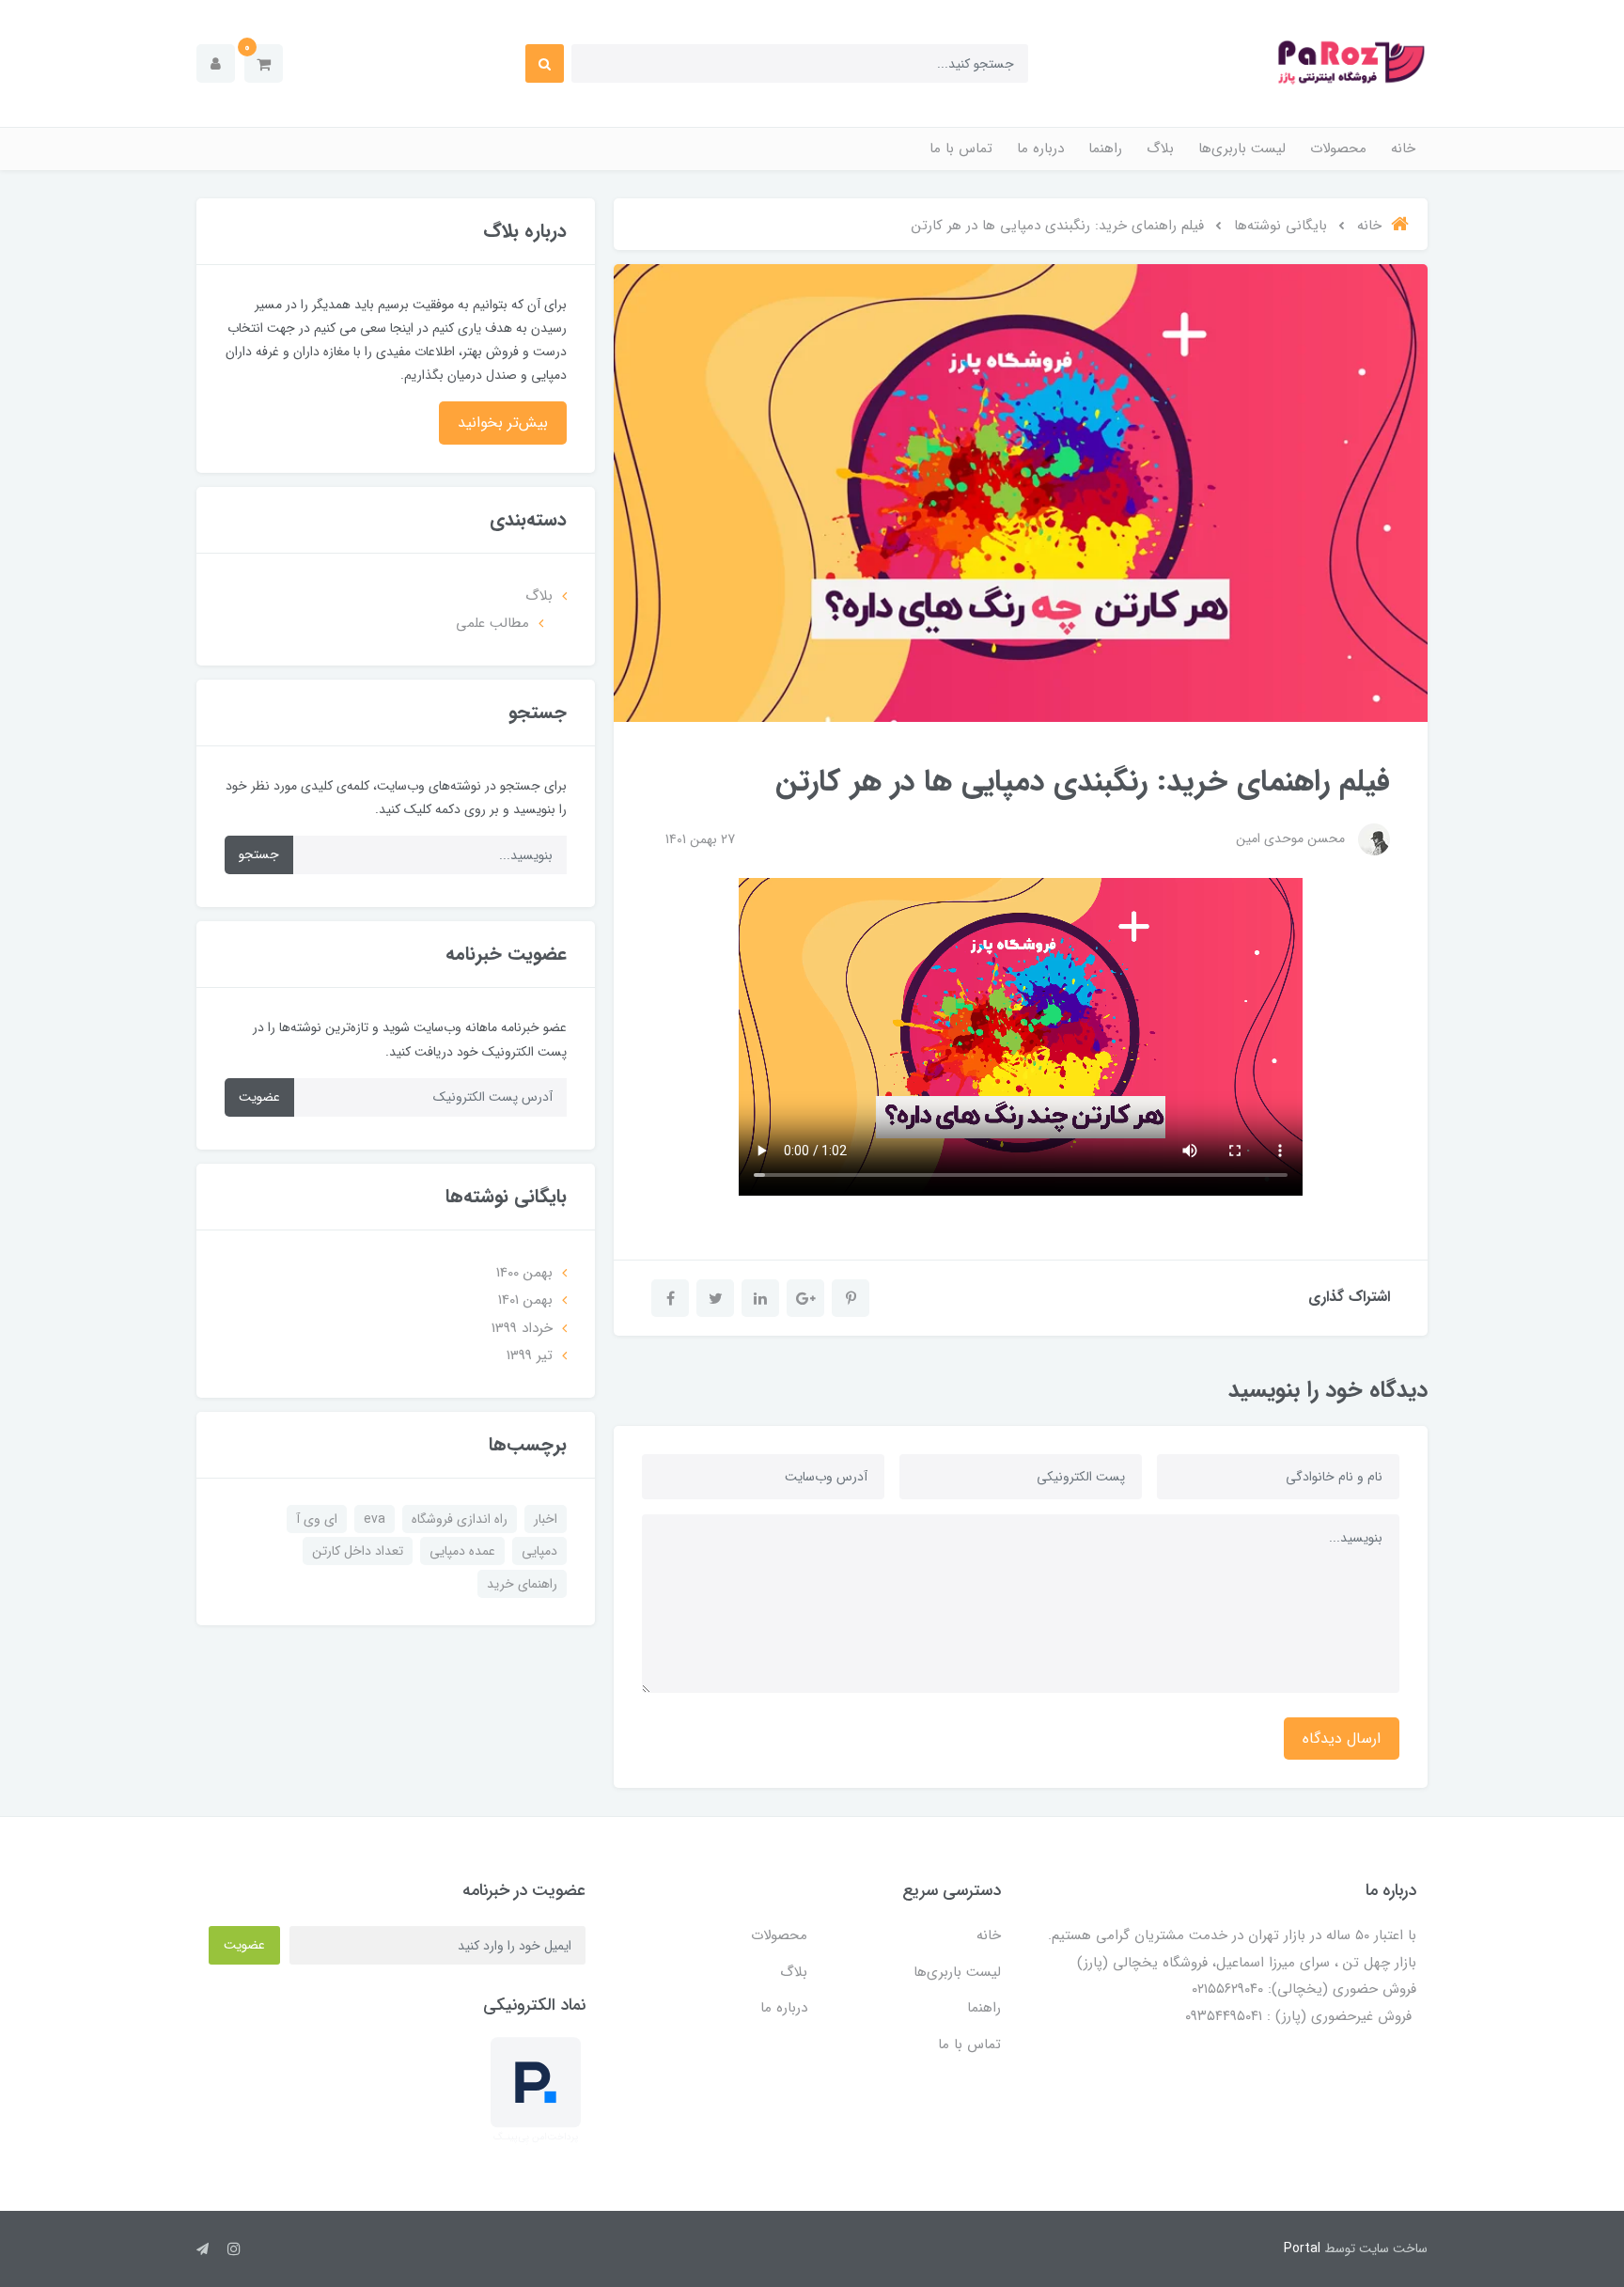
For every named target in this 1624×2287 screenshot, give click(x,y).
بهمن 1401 (525, 1300)
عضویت (259, 1097)
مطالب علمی (492, 623)
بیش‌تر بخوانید (503, 423)
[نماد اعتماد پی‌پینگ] (536, 2090)
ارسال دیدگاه (1342, 1739)
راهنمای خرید (522, 1584)
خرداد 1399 (522, 1328)
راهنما (1105, 149)
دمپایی (539, 1551)
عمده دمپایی (462, 1551)
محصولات (1338, 149)
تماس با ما (961, 149)
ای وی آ (317, 1519)
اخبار (546, 1519)
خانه (1403, 149)
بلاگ (1160, 149)
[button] (264, 63)
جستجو (259, 854)
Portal (1302, 2248)
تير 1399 (530, 1355)
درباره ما (1040, 149)
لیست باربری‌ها (1242, 149)
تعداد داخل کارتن (358, 1551)
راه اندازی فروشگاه (460, 1519)
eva (375, 1519)
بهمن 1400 (524, 1273)
